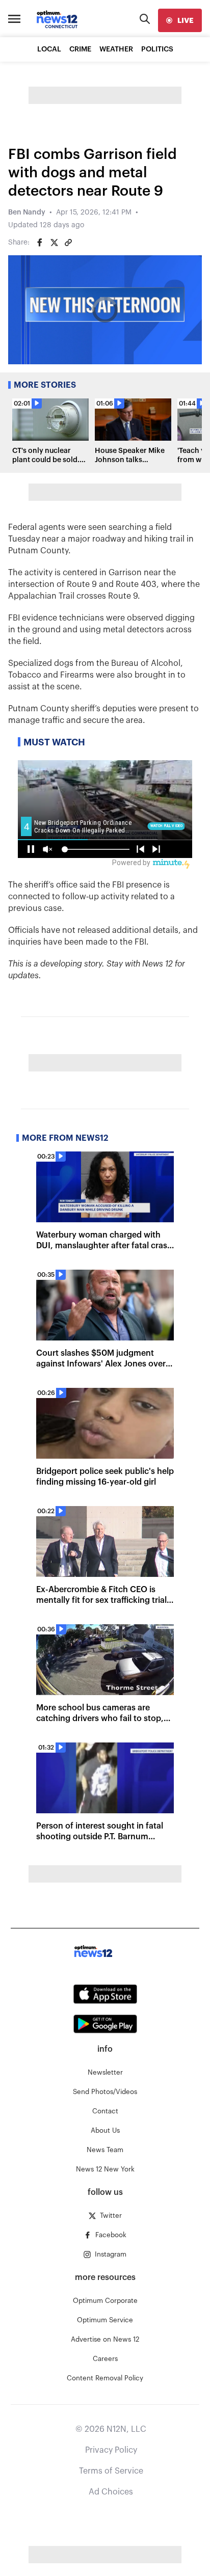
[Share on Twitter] (54, 243)
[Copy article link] (68, 243)
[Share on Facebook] (40, 243)
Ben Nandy (27, 212)
